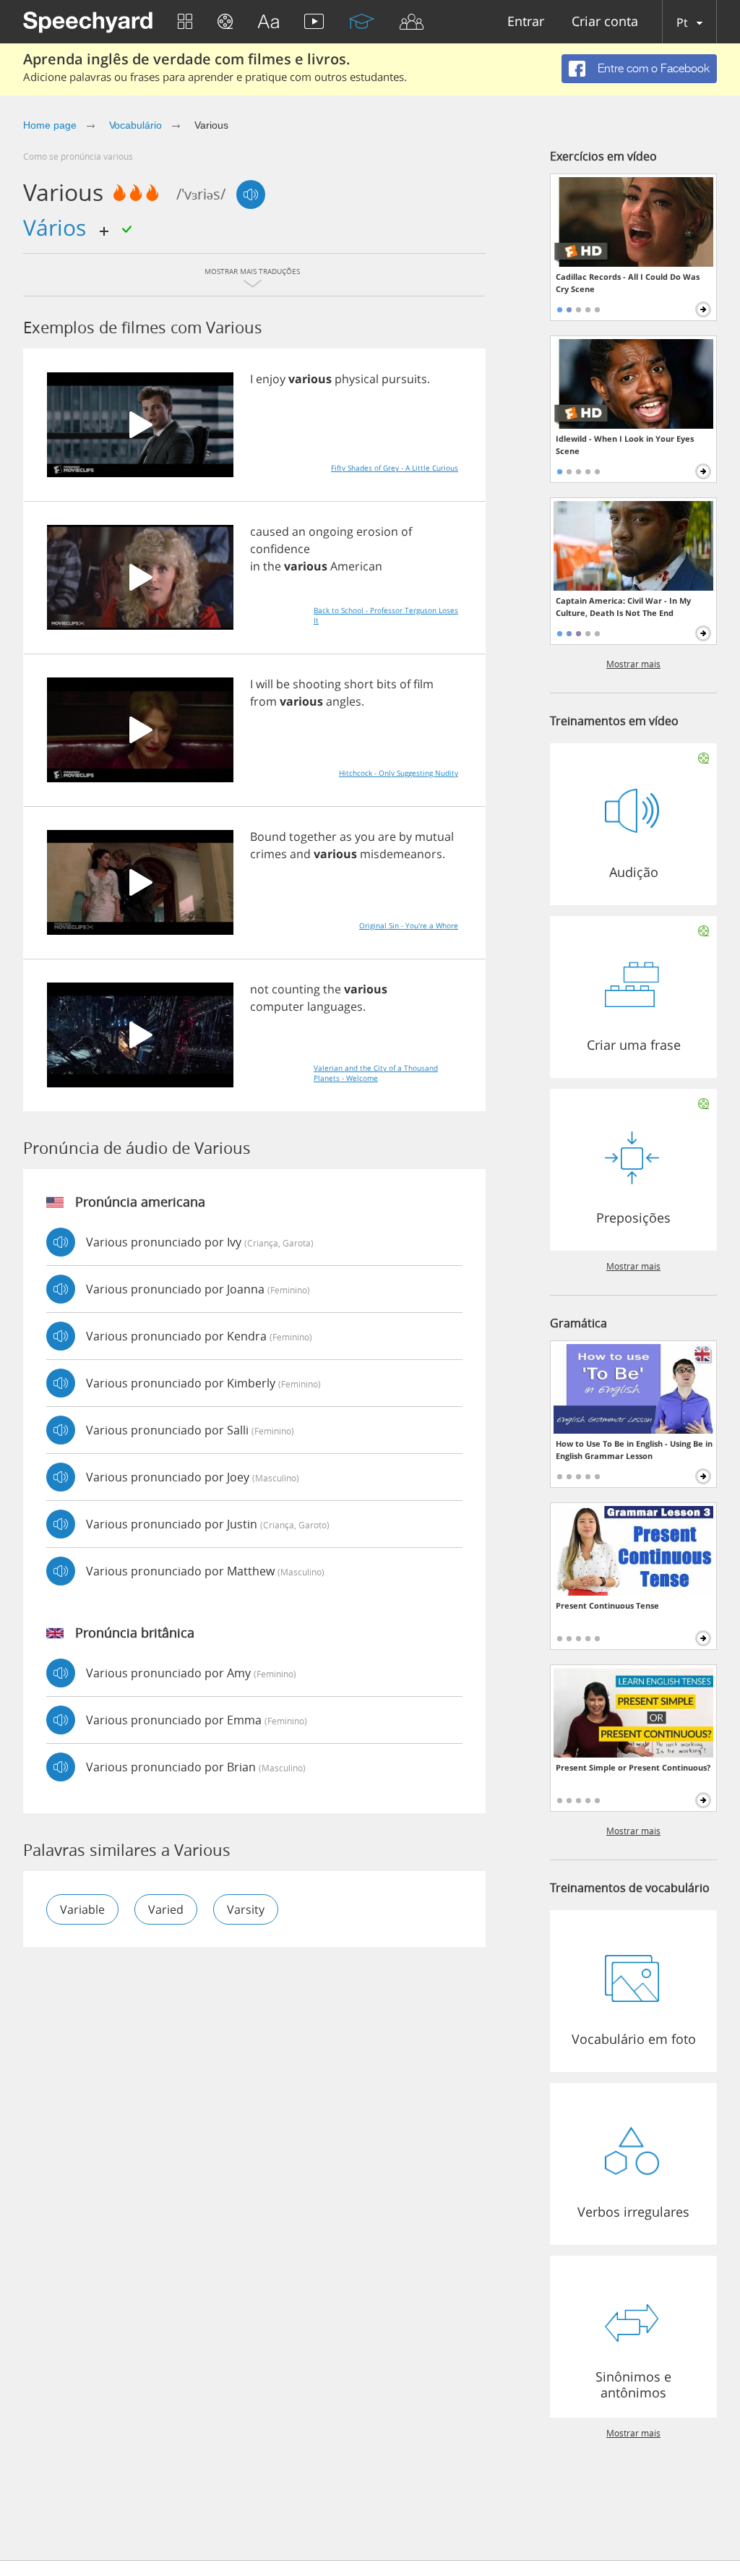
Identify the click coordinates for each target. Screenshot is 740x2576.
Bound (268, 836)
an (299, 531)
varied (166, 1909)
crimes (268, 854)
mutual (434, 836)
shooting (317, 684)
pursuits (404, 379)
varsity (246, 1909)
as (346, 836)
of (406, 531)
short (359, 684)
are (387, 836)
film (423, 684)
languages (335, 1006)
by (405, 836)
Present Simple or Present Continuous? (633, 1767)
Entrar (526, 22)
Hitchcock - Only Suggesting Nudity (399, 773)
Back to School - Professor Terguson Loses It (386, 615)
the (272, 566)
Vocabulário (135, 125)
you (365, 836)
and (300, 854)
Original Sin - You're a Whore (409, 925)
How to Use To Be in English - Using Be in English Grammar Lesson (634, 1450)
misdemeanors (401, 854)
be (283, 684)
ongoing (331, 531)
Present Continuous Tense (607, 1605)
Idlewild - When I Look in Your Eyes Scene (625, 445)
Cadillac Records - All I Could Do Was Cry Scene (628, 283)
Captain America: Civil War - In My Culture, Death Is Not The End (623, 607)
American (356, 566)
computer (277, 1006)
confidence (280, 549)
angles (344, 701)
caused (270, 531)
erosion (377, 531)
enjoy (271, 379)
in (255, 566)
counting (296, 989)
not (259, 989)
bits (387, 684)
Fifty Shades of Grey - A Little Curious (395, 468)
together (313, 836)
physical (357, 379)
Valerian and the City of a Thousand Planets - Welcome (376, 1073)
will (264, 684)
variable (82, 1909)
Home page (50, 125)
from (263, 701)
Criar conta (605, 22)
